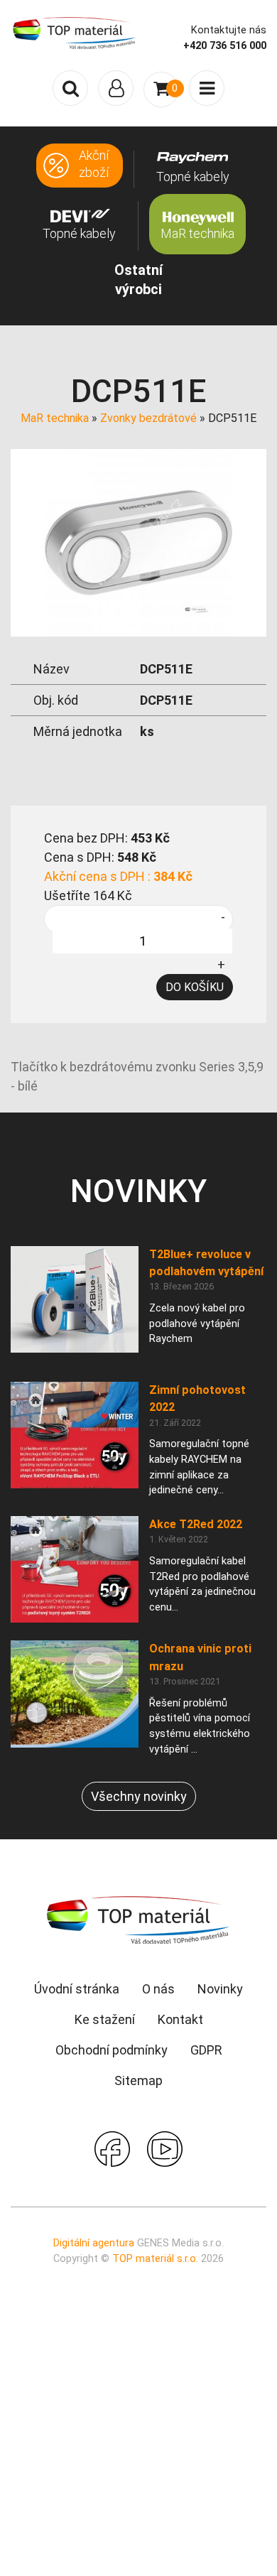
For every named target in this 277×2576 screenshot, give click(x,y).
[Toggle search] (70, 88)
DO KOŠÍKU (195, 987)
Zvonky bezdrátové (148, 418)
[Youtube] (165, 2148)
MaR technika (55, 418)
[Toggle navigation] (116, 88)
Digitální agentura (94, 2243)
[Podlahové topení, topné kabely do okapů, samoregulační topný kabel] (75, 32)
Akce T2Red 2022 (196, 1524)
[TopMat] (138, 1919)
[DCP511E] (138, 541)
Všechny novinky (139, 1796)
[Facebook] (112, 2148)
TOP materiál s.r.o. (155, 2259)
